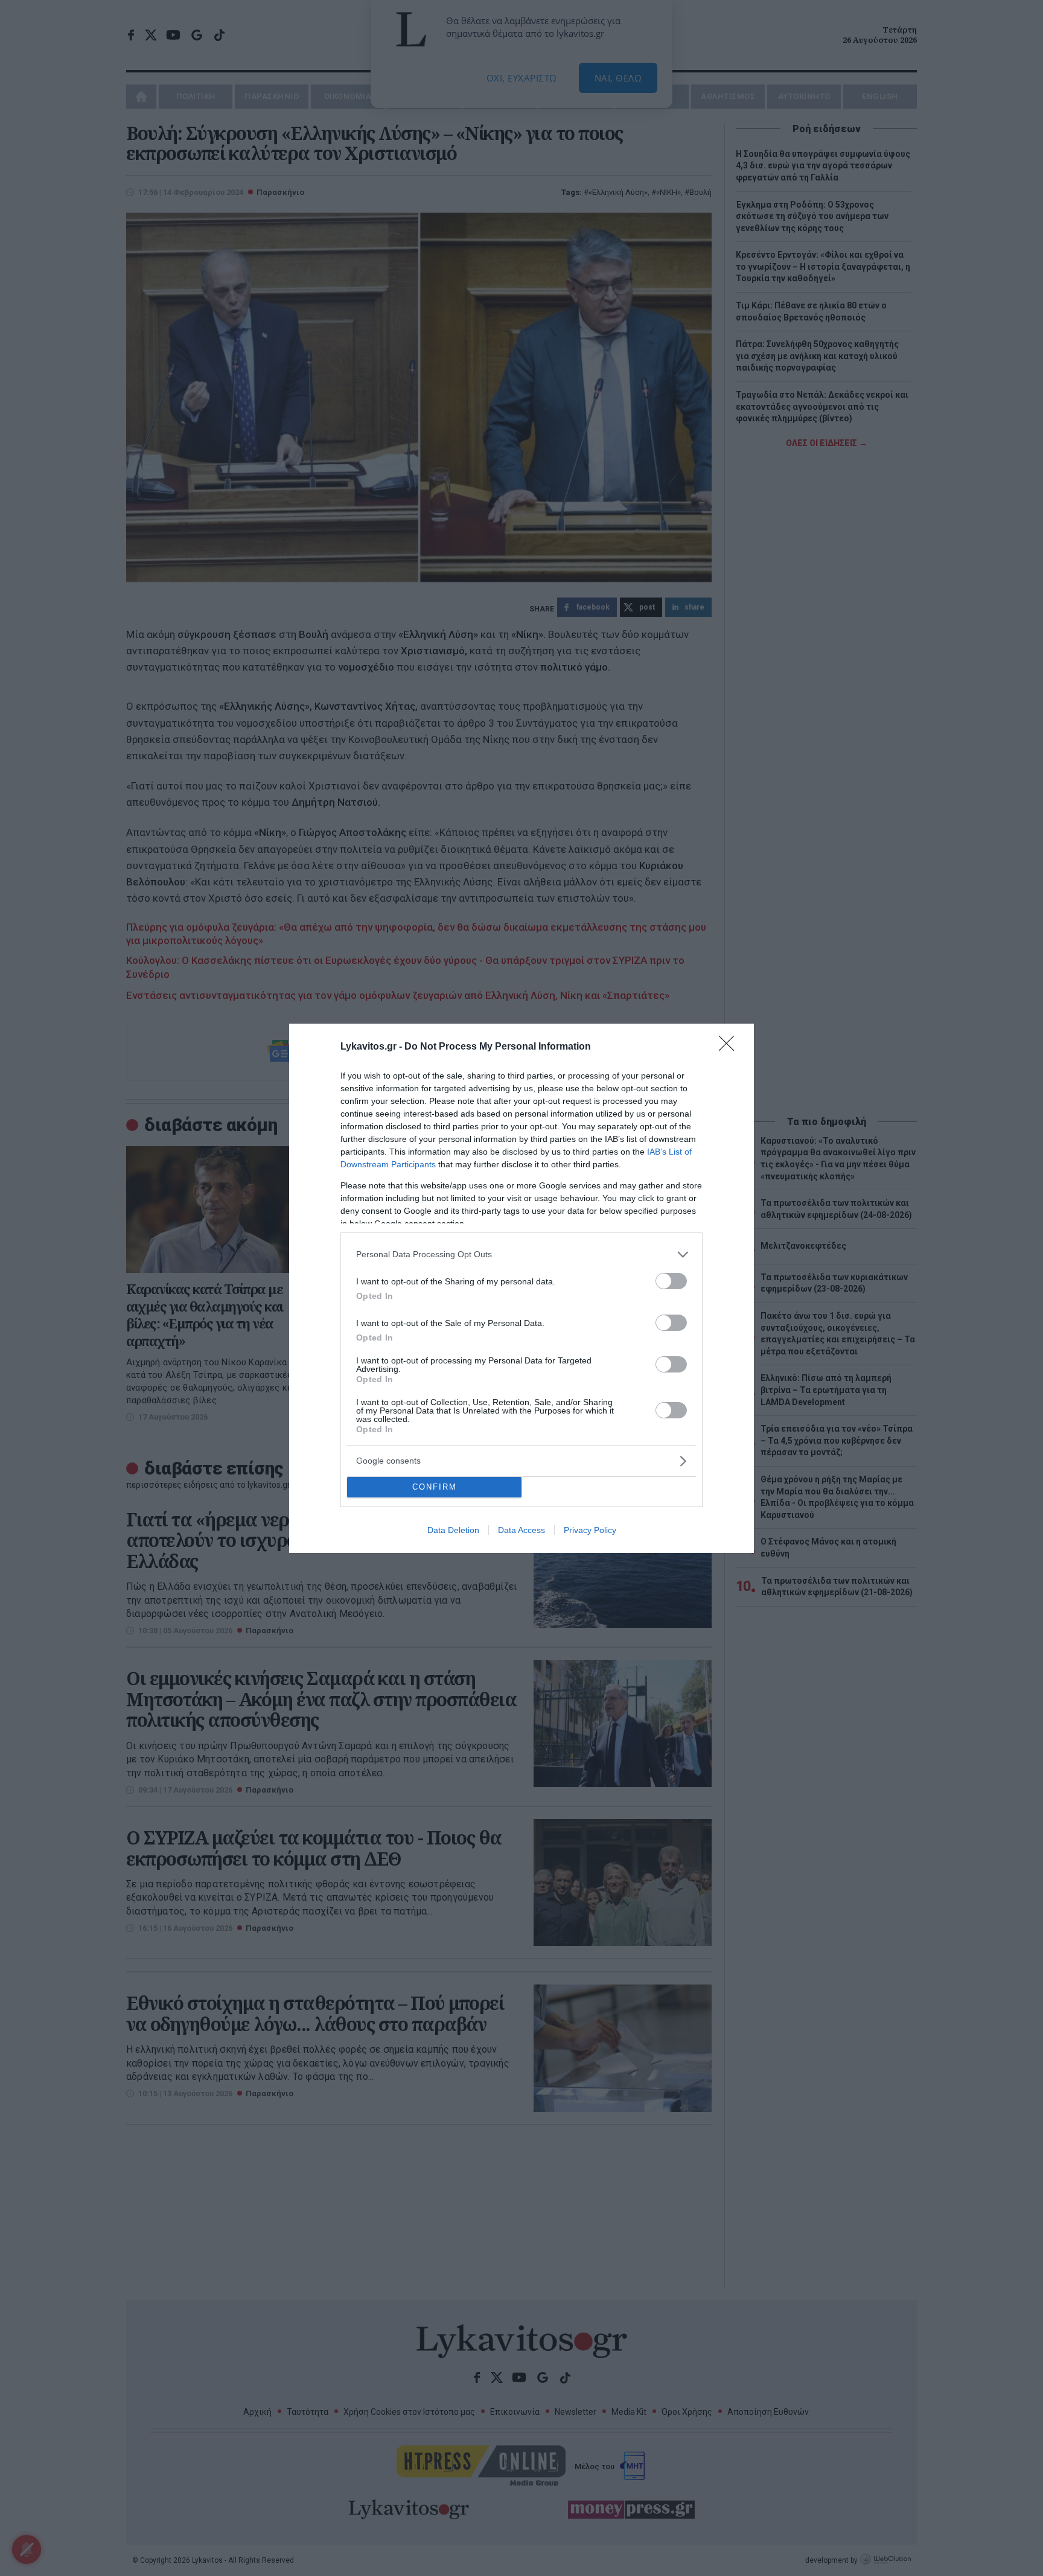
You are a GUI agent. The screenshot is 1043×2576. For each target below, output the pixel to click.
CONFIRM (435, 1487)
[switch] (671, 1281)
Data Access (521, 1530)
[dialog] (521, 1288)
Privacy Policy (590, 1530)
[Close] (730, 1047)
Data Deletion (453, 1530)
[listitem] (521, 1255)
